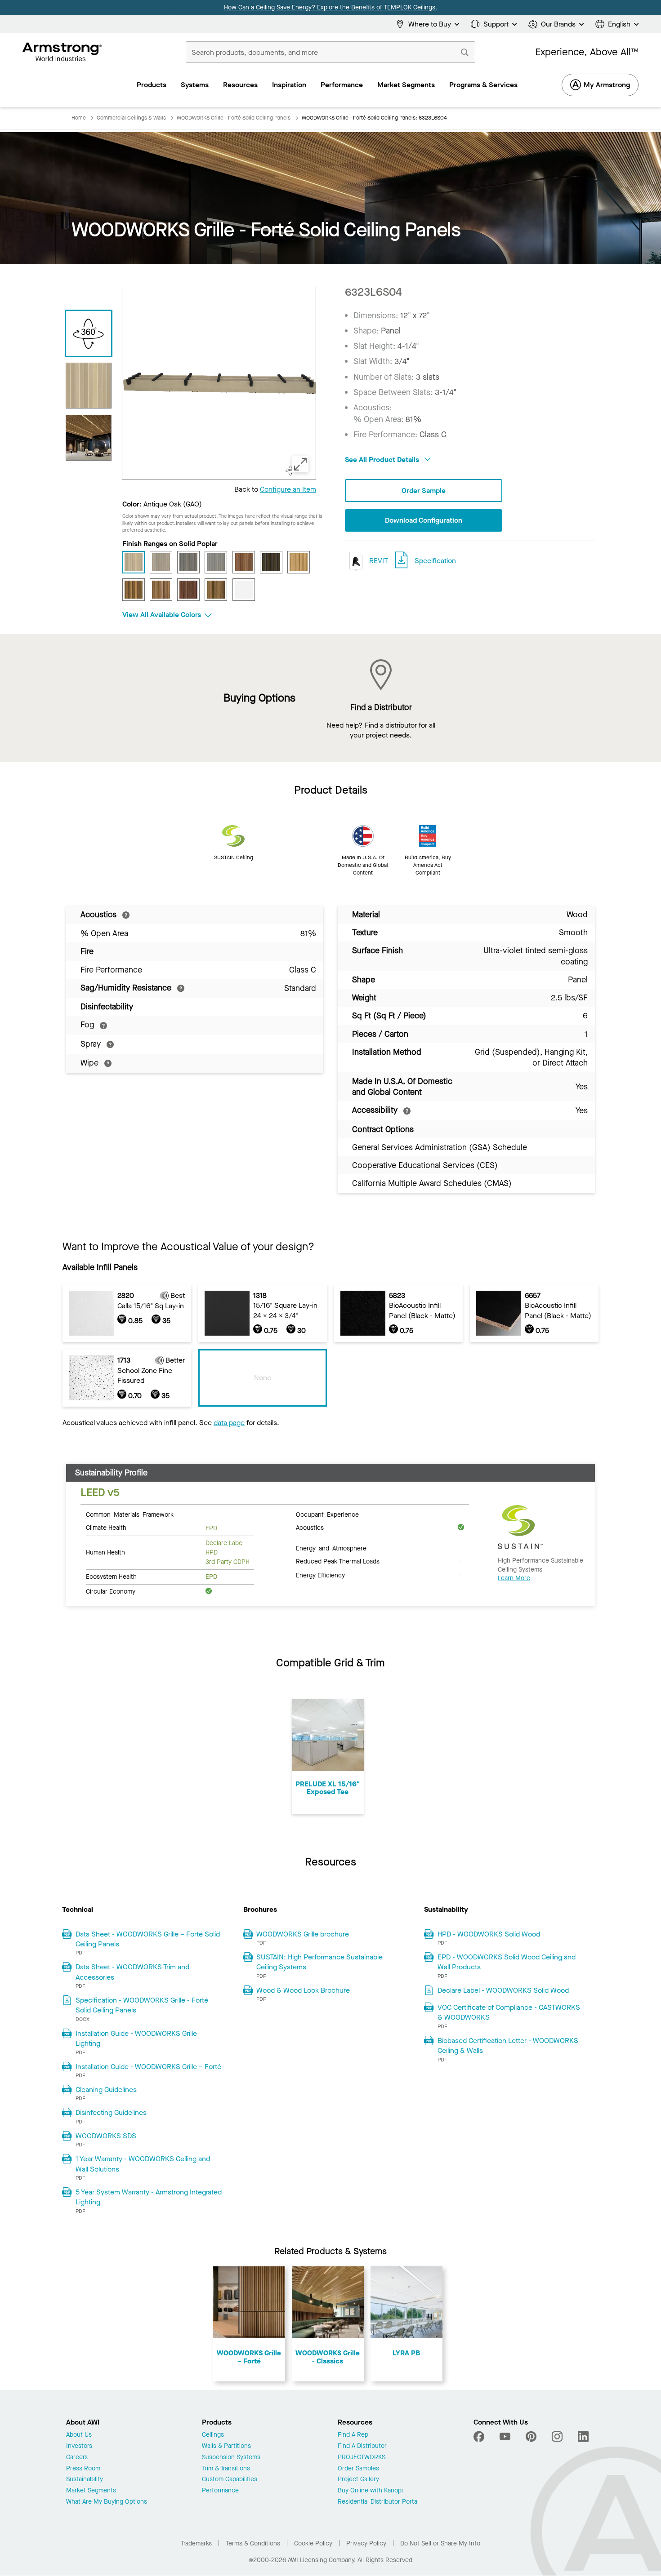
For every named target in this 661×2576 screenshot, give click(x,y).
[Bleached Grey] (161, 562)
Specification (435, 561)
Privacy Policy (366, 2543)
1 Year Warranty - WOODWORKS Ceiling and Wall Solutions (143, 2164)
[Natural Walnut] (134, 590)
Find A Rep (353, 2435)
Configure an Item (288, 489)
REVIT (378, 561)
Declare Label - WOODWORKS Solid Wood (503, 1990)
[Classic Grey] (216, 562)
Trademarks (196, 2543)
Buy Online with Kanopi (370, 2491)
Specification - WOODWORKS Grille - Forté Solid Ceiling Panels (142, 2005)
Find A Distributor (362, 2446)
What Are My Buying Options (107, 2502)
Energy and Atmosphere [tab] (331, 1548)
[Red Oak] (161, 590)
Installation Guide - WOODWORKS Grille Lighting (136, 2038)
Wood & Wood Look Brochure (303, 1990)
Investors (79, 2446)
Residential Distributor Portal (378, 2502)
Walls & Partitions (226, 2446)
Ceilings (213, 2435)
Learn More (514, 1578)
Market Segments (91, 2491)
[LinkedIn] (583, 2437)
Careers (77, 2458)
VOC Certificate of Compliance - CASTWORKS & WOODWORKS (509, 2012)
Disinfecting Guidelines (111, 2112)
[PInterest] (531, 2437)
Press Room (83, 2469)
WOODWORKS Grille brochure (303, 1934)
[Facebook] (480, 2437)
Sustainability (85, 2480)
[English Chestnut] (244, 562)
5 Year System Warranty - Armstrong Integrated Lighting (149, 2197)
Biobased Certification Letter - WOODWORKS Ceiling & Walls (508, 2045)
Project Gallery (358, 2480)
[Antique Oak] (134, 562)
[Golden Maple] (299, 562)
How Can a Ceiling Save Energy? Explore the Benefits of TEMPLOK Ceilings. (330, 7)
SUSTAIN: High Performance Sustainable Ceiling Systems (319, 1962)
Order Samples (358, 2469)
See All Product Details (383, 460)
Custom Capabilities (230, 2480)
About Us (79, 2435)
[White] (244, 590)
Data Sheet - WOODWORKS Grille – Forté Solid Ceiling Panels (148, 1939)
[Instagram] (557, 2437)
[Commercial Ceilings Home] (62, 52)
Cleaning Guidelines (106, 2090)
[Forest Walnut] (271, 562)
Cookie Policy (313, 2543)
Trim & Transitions (226, 2469)
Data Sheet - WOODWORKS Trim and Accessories (132, 1972)
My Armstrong (607, 85)
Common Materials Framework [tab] (130, 1514)
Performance (220, 2491)
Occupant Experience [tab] (327, 1514)
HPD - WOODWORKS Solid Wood (489, 1934)
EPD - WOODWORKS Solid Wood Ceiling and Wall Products (507, 1962)
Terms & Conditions (253, 2543)
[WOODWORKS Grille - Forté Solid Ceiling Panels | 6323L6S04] (89, 386)
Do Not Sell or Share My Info (440, 2543)
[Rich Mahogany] (188, 590)
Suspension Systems (231, 2458)
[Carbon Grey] (188, 562)
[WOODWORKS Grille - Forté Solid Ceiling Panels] (89, 438)
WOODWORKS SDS (106, 2136)
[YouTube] (505, 2437)
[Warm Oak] (216, 590)
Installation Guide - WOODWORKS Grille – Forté (148, 2067)
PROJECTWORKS (362, 2458)
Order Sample (424, 491)
